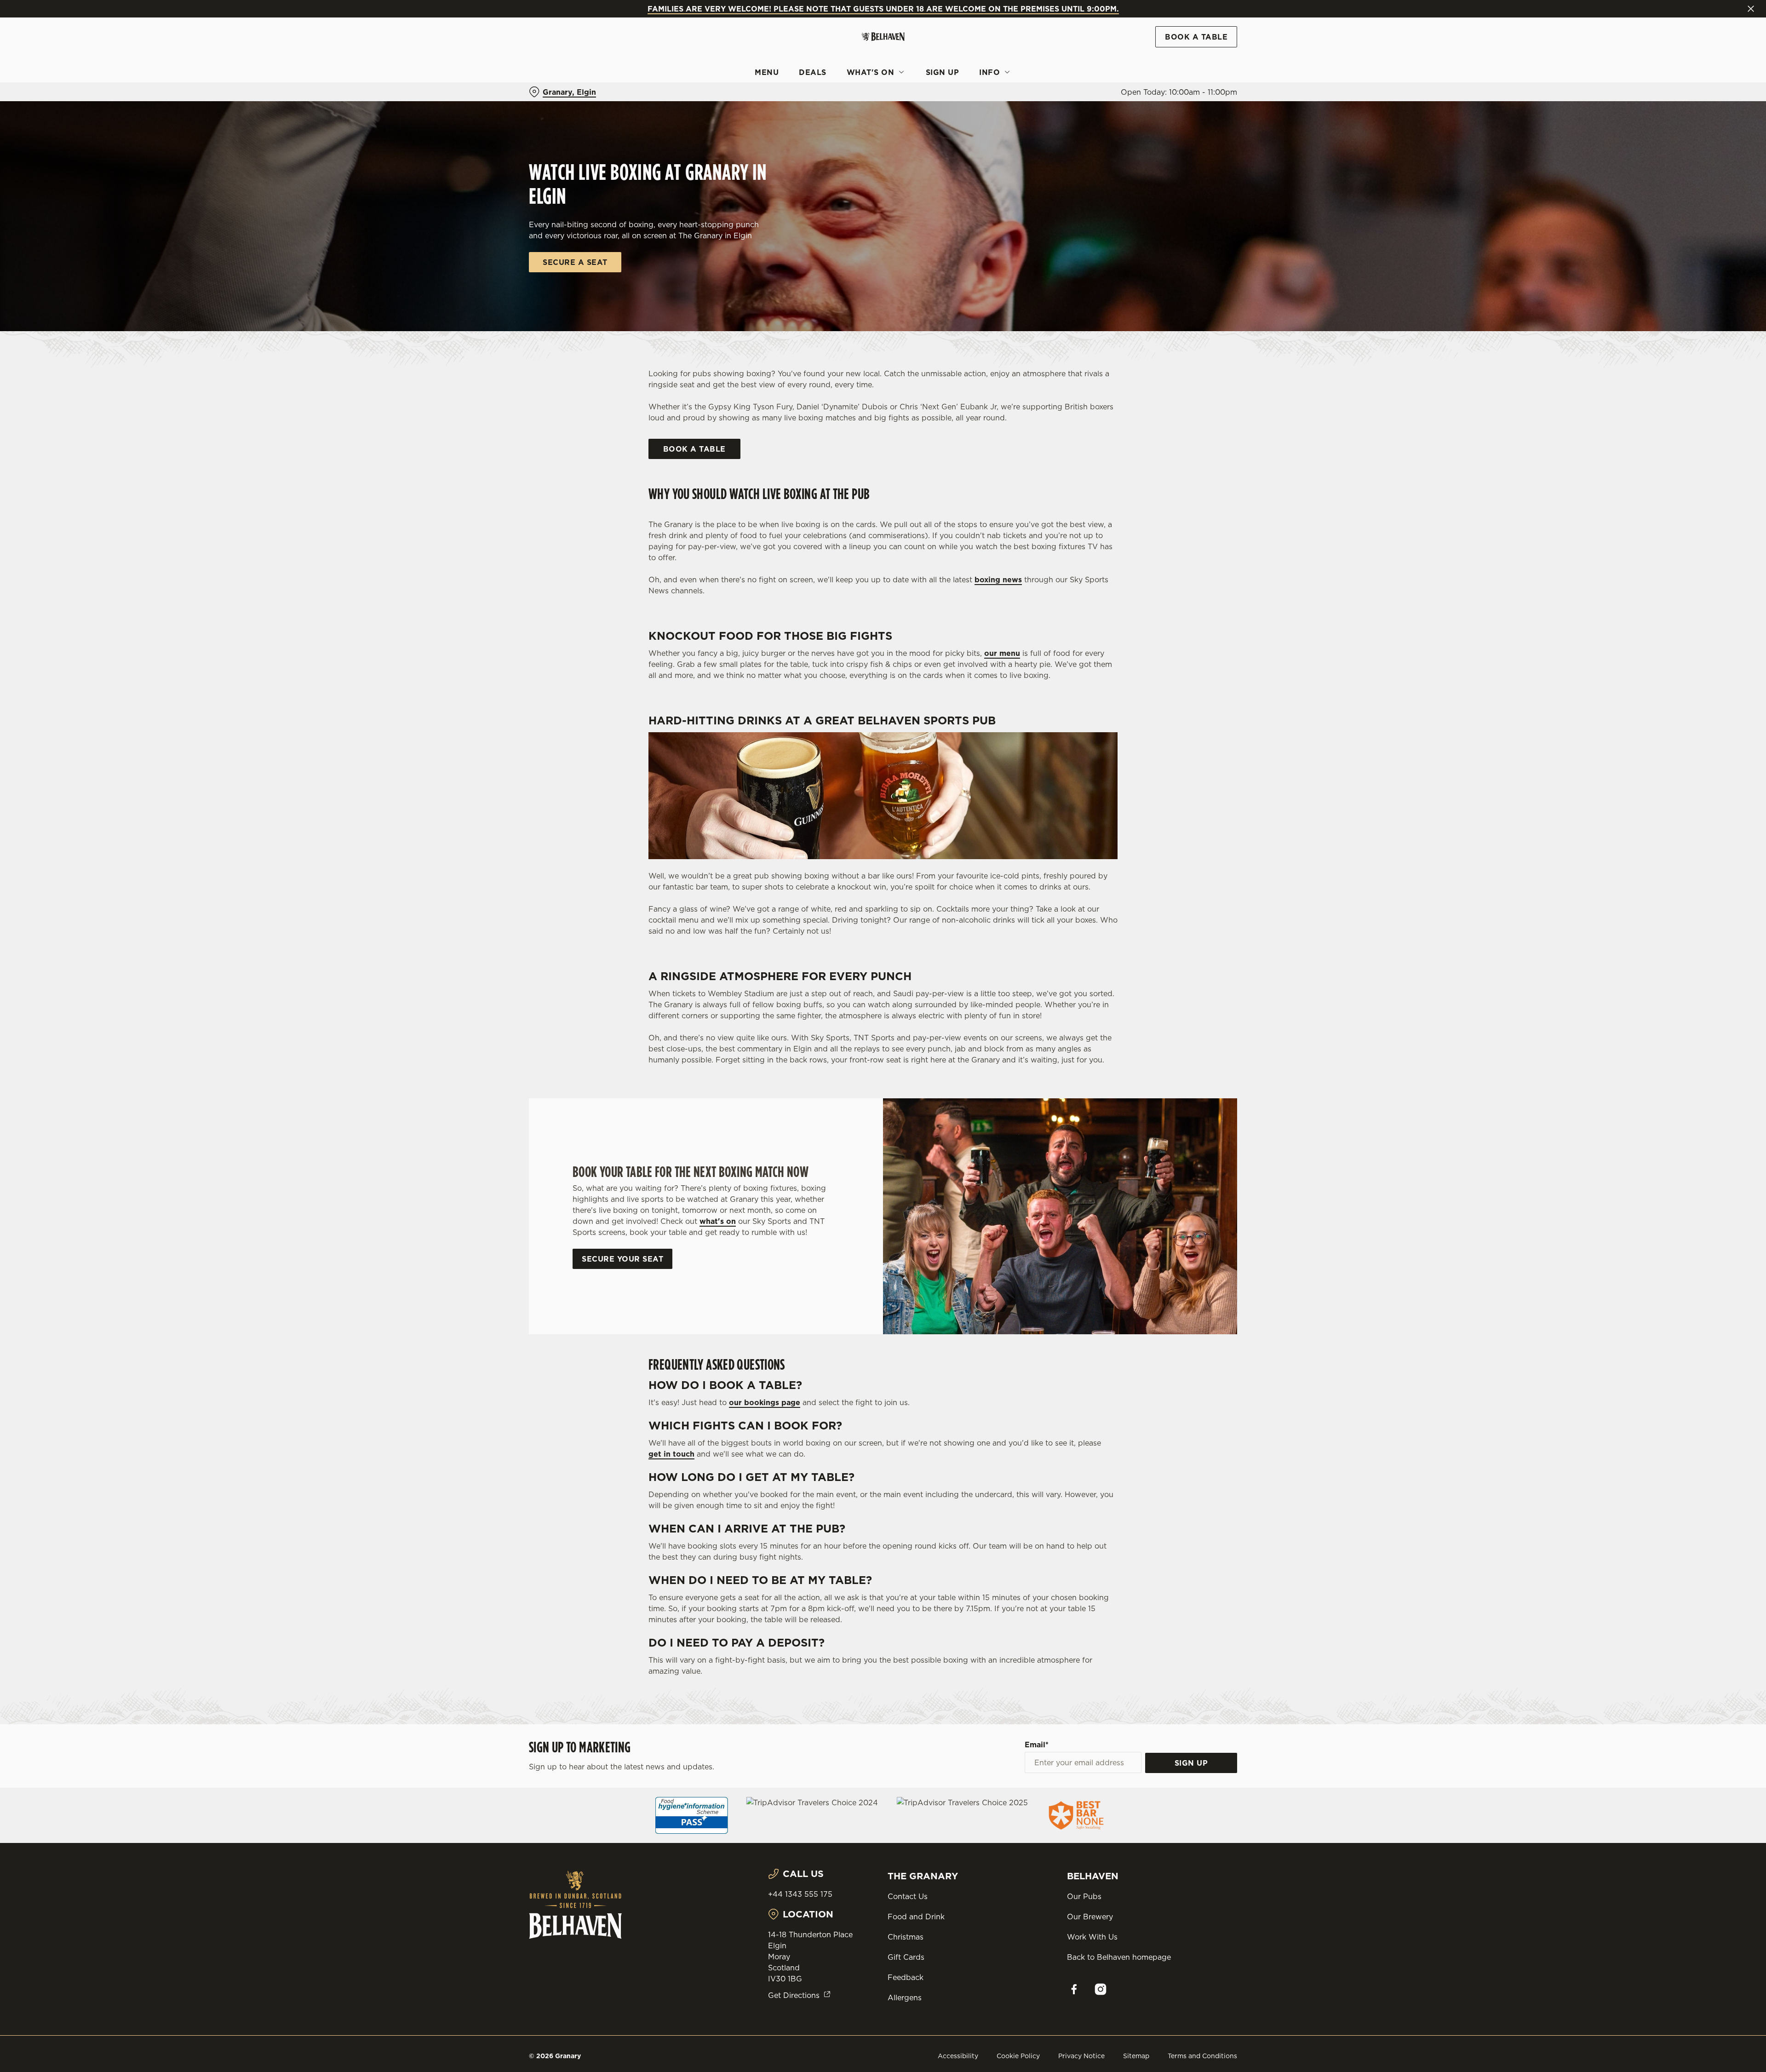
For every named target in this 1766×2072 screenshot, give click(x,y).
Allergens (905, 1997)
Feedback (906, 1977)
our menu (1002, 653)
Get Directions (794, 1995)
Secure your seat (622, 1259)
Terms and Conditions (1202, 2056)
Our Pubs (1084, 1896)
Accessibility (958, 2056)
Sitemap (1136, 2056)
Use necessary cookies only (1185, 55)
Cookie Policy (1018, 2056)
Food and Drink (916, 1917)
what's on (718, 1221)
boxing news (998, 580)
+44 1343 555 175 (800, 1894)
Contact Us (908, 1896)
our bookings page (765, 1402)
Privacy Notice (1081, 2056)
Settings (976, 85)
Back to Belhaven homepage (1119, 1957)
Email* (1037, 1745)
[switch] (768, 85)
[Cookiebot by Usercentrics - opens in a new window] (564, 86)
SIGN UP (1191, 1763)
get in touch (671, 1454)
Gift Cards (906, 1957)
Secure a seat (575, 262)
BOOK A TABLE (694, 449)
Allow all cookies (1185, 24)
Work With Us (1092, 1937)
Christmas (906, 1937)
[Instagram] (1101, 1989)
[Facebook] (1074, 1989)
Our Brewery (1090, 1917)
